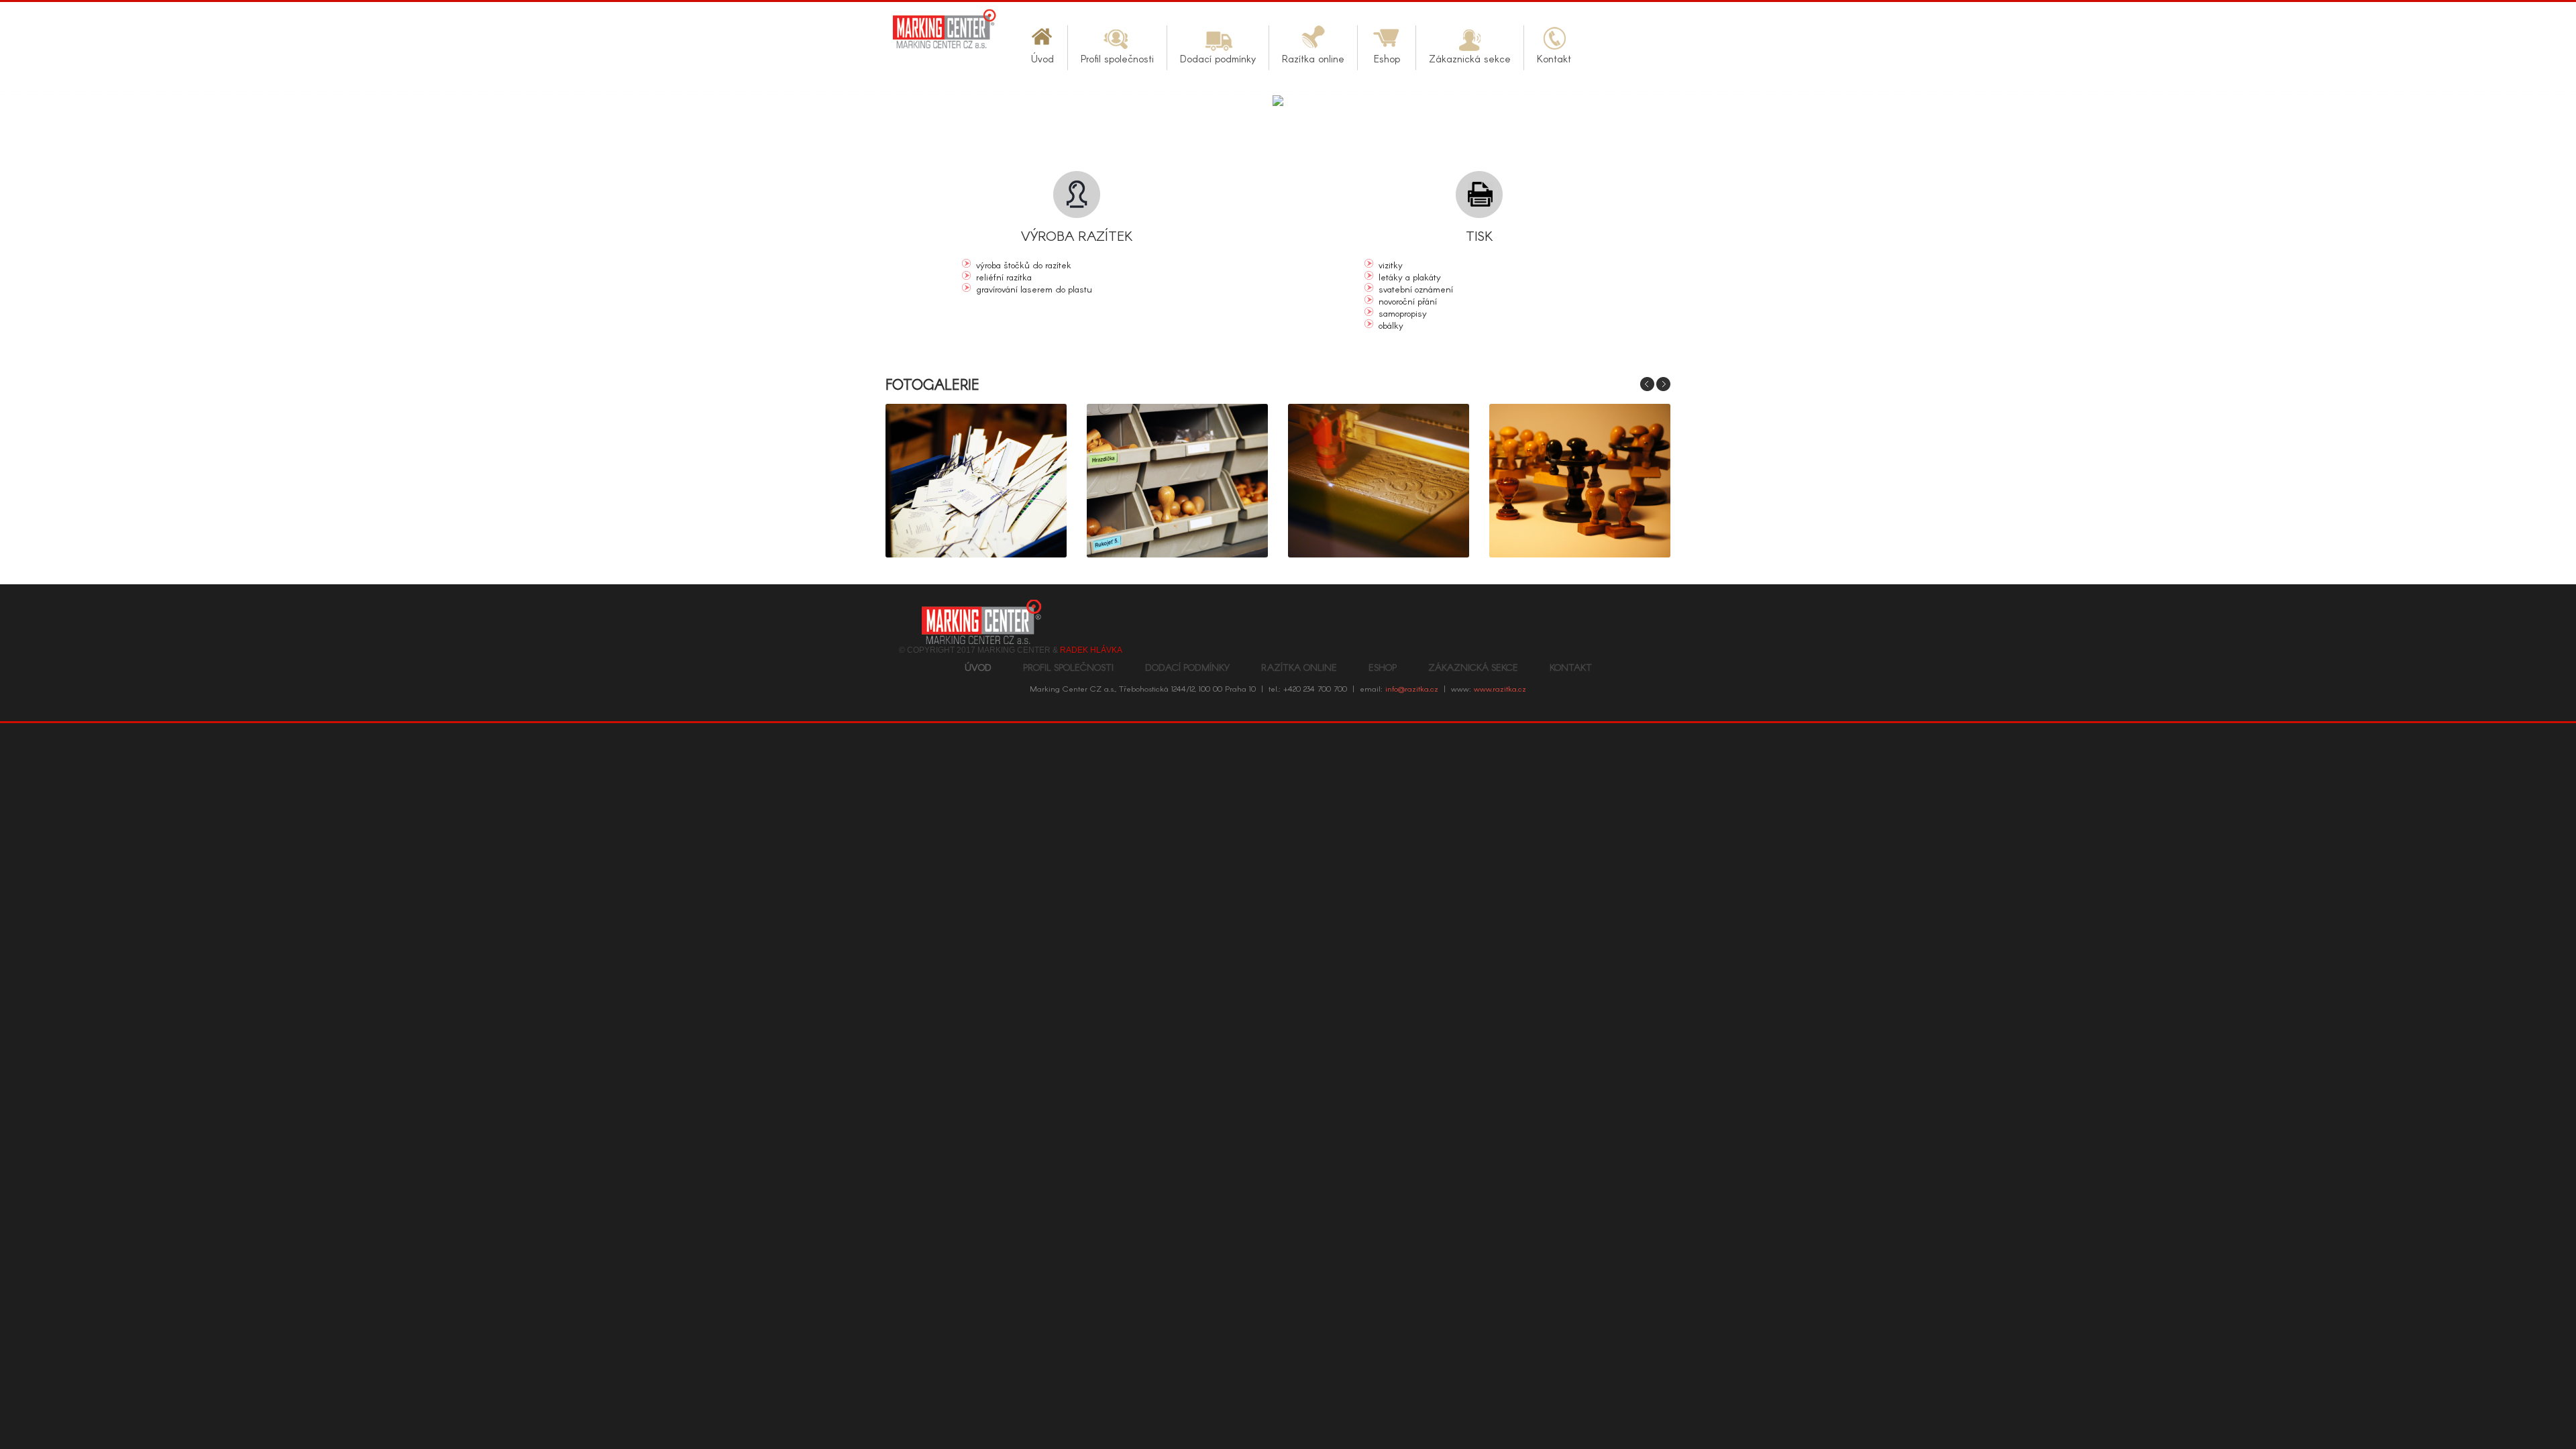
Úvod (978, 667)
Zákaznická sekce (1473, 667)
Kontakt (1571, 667)
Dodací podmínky (1187, 667)
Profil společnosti (1068, 667)
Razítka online (1299, 667)
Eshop (1383, 667)
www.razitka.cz (1500, 688)
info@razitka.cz (1412, 688)
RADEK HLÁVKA (1091, 650)
